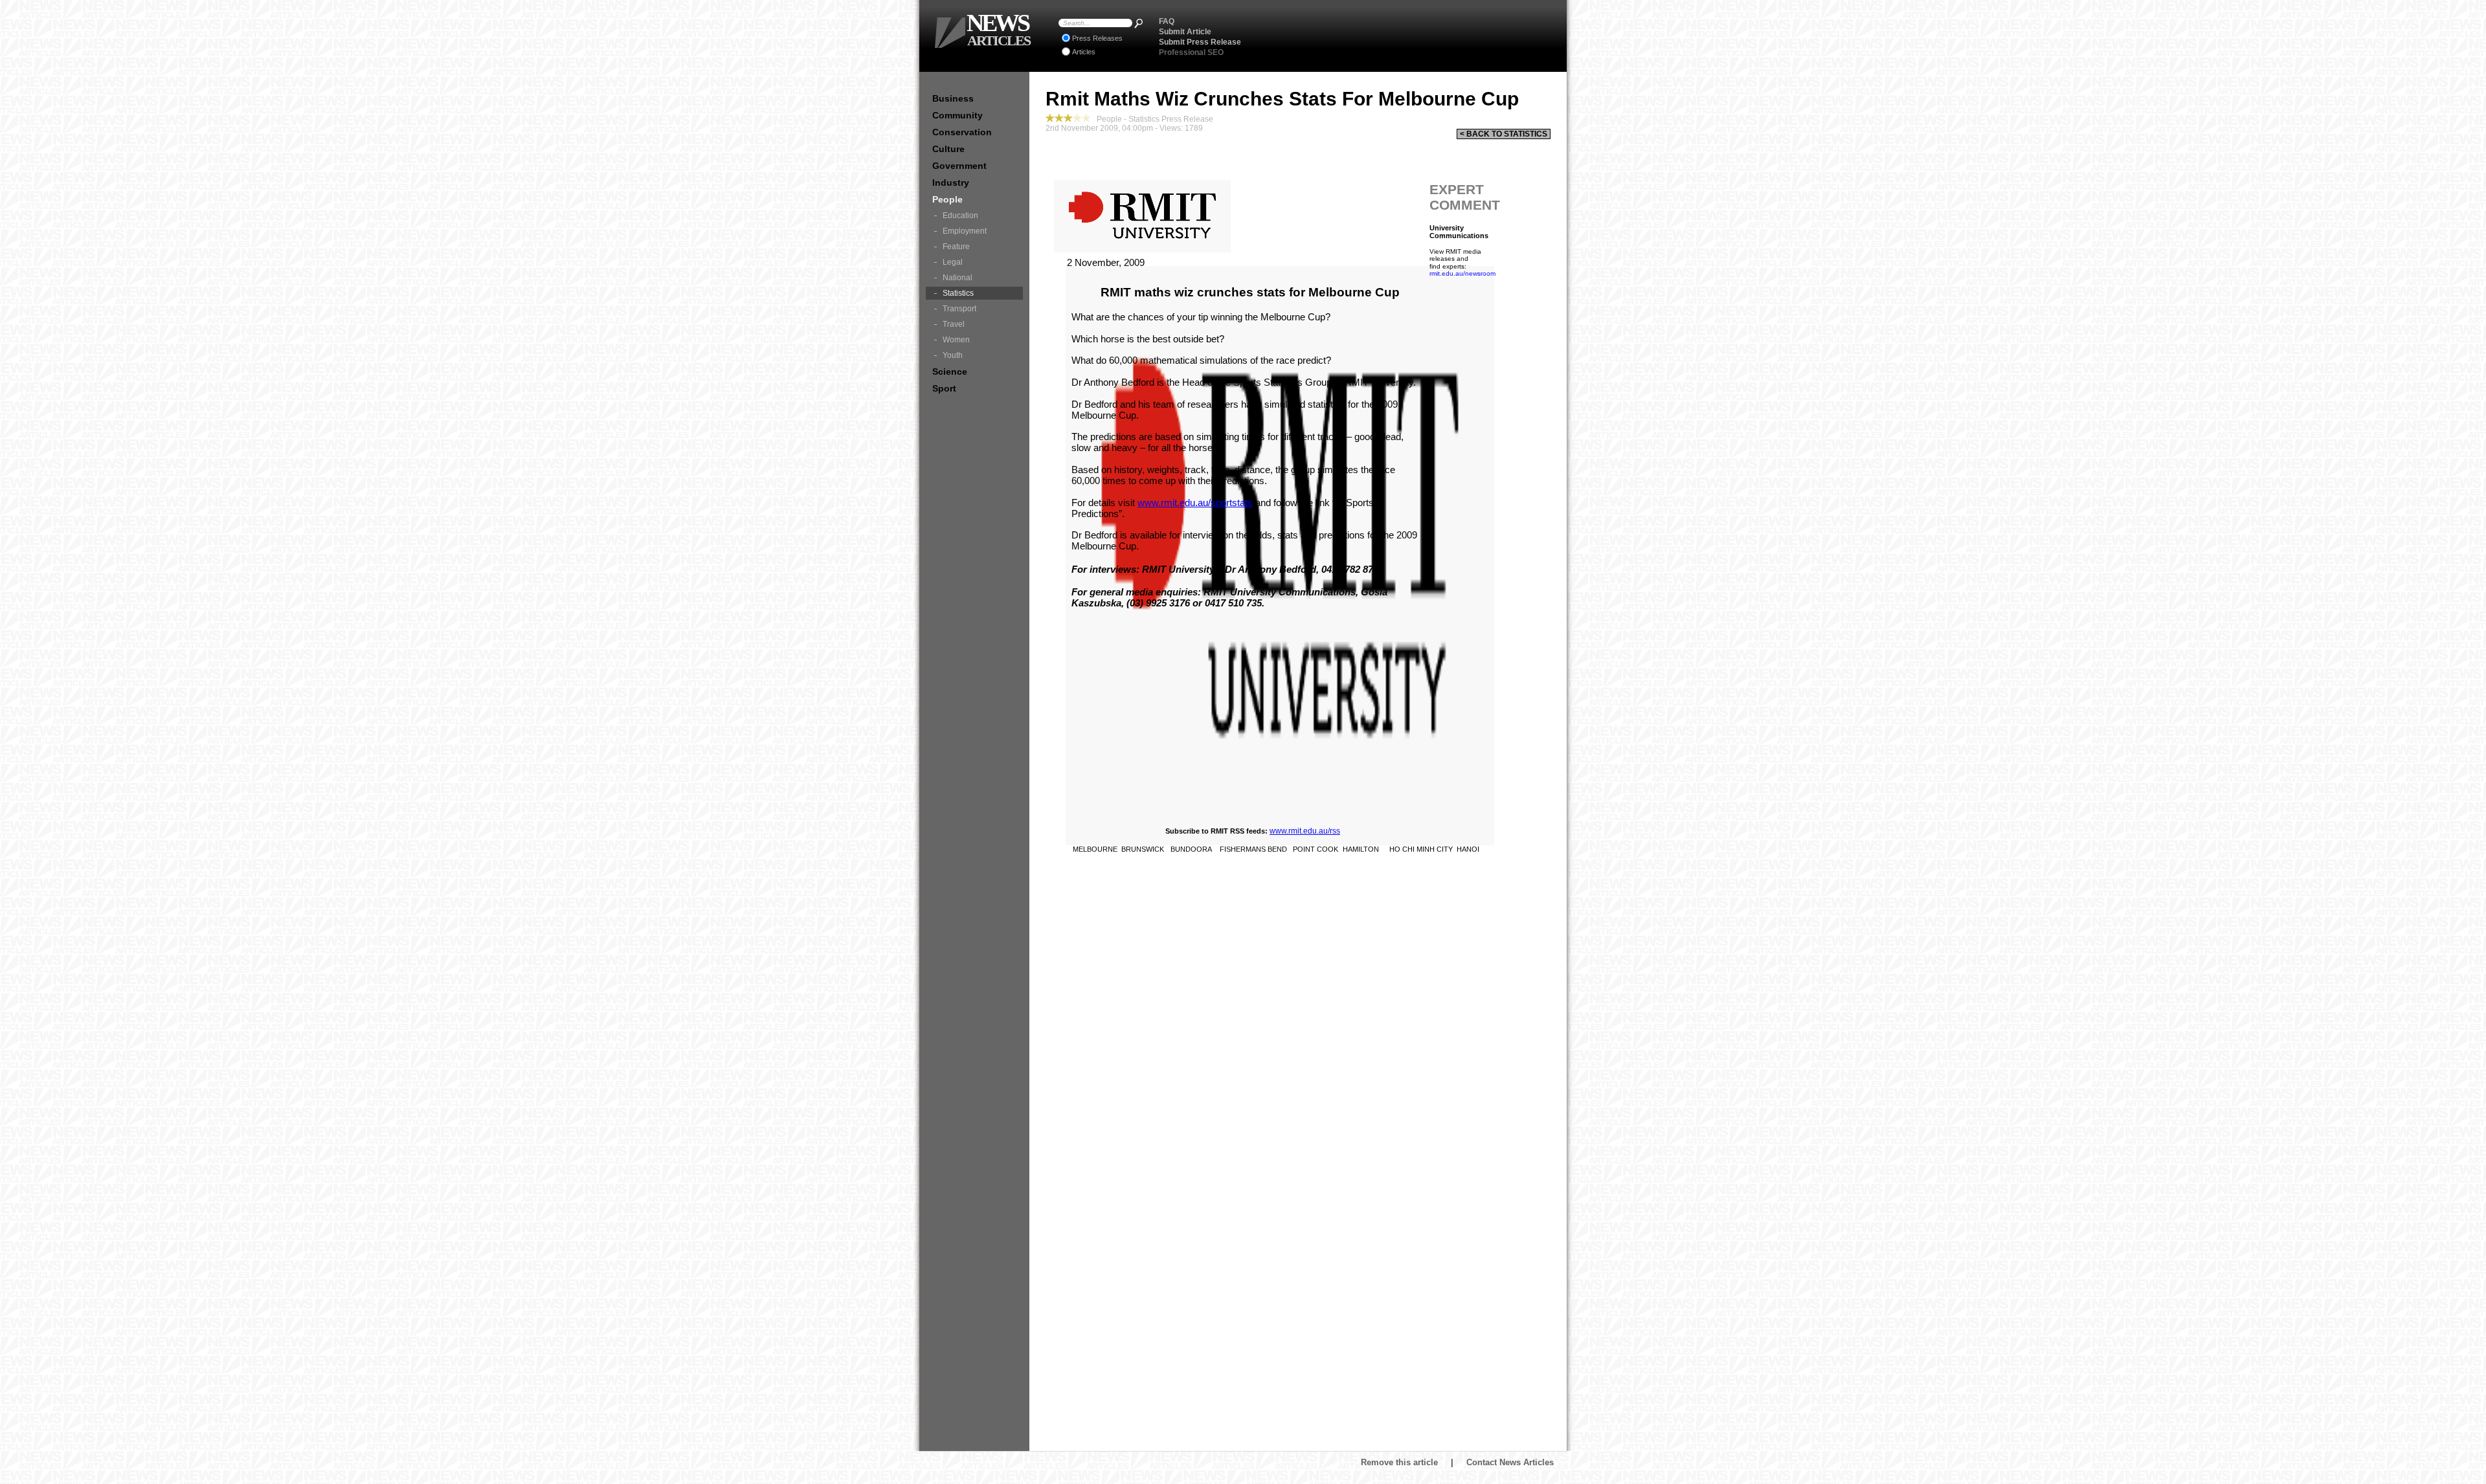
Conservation (962, 132)
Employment (965, 231)
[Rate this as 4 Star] (1077, 118)
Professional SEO (1191, 52)
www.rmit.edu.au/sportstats (1195, 503)
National (957, 278)
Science (950, 371)
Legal (953, 262)
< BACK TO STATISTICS (1504, 134)
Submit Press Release (1200, 42)
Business (953, 98)
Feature (956, 247)
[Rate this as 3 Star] (1068, 118)
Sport (944, 388)
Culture (948, 149)
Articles (1084, 52)
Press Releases (1097, 38)
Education (960, 216)
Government (959, 166)
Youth (953, 355)
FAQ (1167, 21)
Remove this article (1399, 1462)
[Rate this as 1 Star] (1050, 118)
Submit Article (1185, 32)
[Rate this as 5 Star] (1086, 118)
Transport (959, 309)
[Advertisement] (1405, 36)
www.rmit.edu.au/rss (1305, 831)
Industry (951, 183)
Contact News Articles (1510, 1462)
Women (956, 340)
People (947, 199)
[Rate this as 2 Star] (1059, 118)
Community (957, 115)
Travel (954, 324)
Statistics (958, 293)
